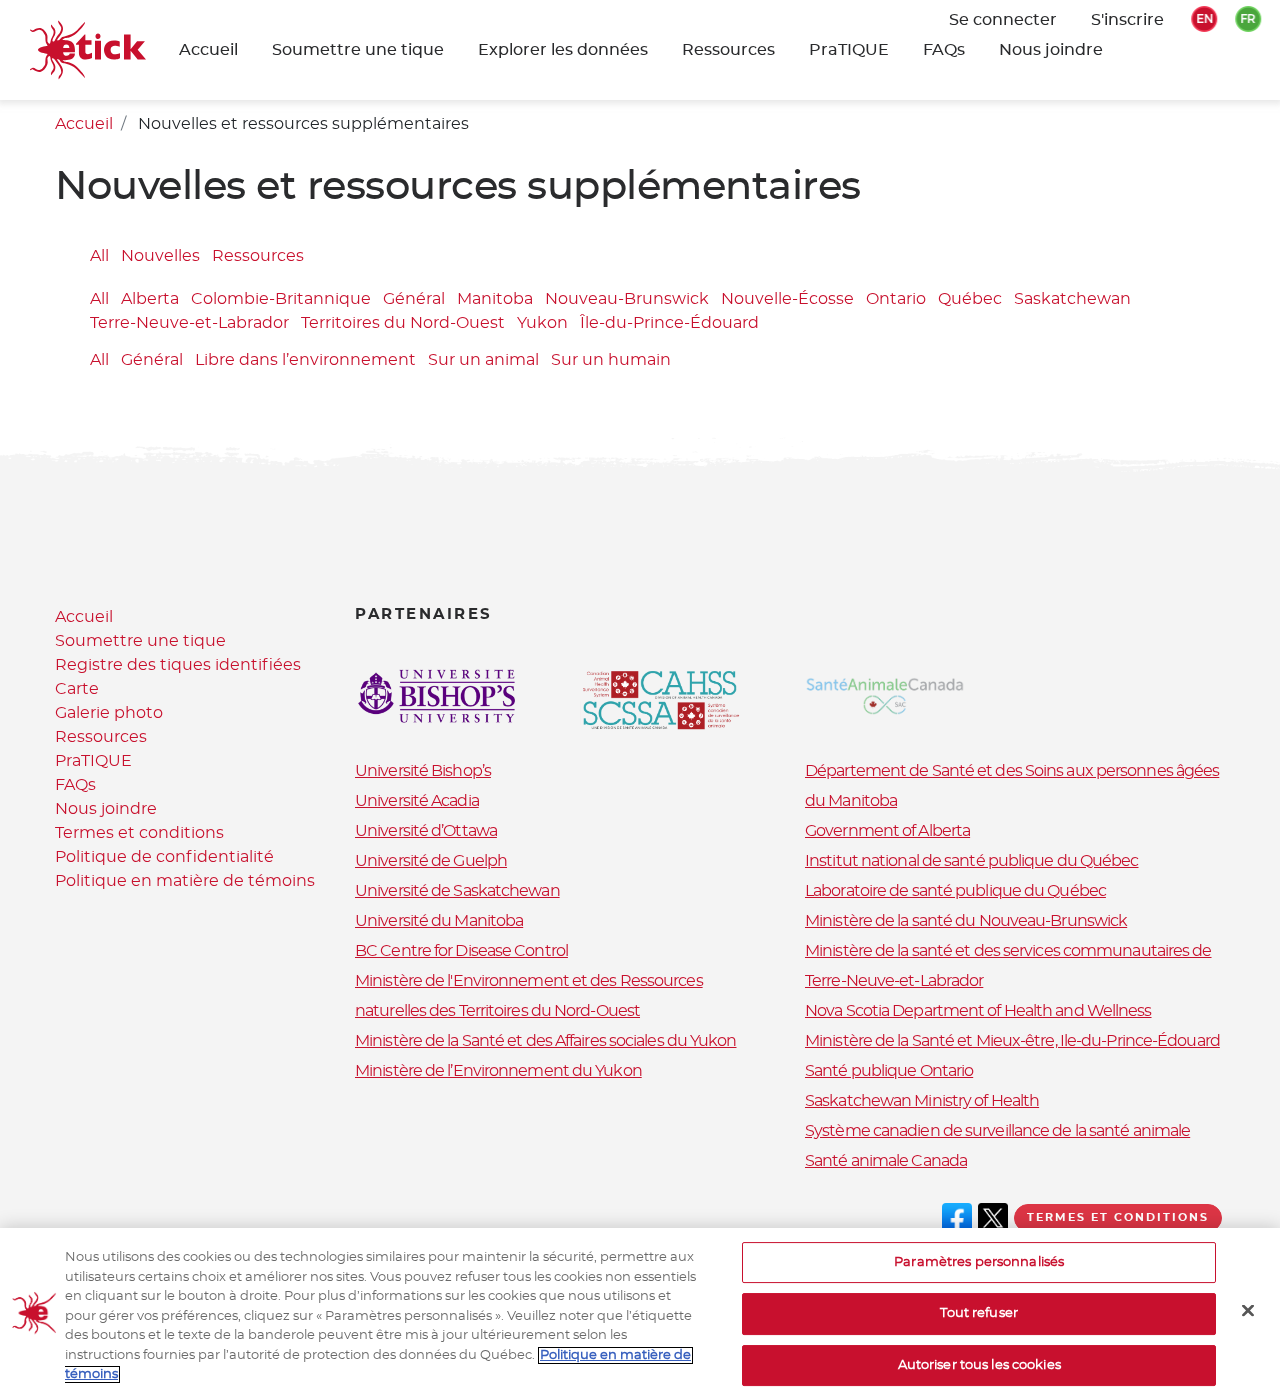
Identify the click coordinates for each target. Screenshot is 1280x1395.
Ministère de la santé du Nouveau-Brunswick (966, 921)
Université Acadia (417, 801)
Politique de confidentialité (164, 857)
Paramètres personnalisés (979, 1262)
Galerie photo (109, 713)
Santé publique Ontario (889, 1071)
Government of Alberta (887, 831)
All (99, 256)
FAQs (944, 50)
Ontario (896, 300)
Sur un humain (611, 360)
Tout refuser (979, 1313)
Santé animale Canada (886, 1161)
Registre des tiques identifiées (178, 665)
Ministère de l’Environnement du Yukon (498, 1071)
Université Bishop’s (423, 771)
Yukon (542, 324)
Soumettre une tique (140, 641)
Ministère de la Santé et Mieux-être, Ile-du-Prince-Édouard (1012, 1041)
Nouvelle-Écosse (787, 300)
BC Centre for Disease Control (461, 951)
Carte (77, 689)
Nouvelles (160, 256)
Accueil (208, 50)
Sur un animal (483, 360)
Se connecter (1003, 20)
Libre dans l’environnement (305, 360)
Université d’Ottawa (426, 831)
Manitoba (495, 300)
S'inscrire (1127, 20)
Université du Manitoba (439, 921)
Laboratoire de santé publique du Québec (955, 891)
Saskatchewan (1072, 300)
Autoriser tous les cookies (979, 1365)
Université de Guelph (431, 861)
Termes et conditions (139, 833)
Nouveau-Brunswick (627, 300)
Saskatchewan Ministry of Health (922, 1101)
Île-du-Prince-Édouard (669, 324)
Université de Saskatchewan (457, 891)
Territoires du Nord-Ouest (403, 324)
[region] (640, 1311)
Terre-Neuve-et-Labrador (189, 324)
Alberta (150, 300)
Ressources (728, 50)
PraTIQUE (849, 50)
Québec (970, 300)
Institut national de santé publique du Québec (972, 861)
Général (414, 300)
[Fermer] (1248, 1310)
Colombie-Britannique (281, 300)
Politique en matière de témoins (185, 881)
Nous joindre (1051, 50)
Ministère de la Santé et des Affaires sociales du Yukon (546, 1041)
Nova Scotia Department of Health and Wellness (978, 1011)
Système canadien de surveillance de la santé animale (997, 1131)
